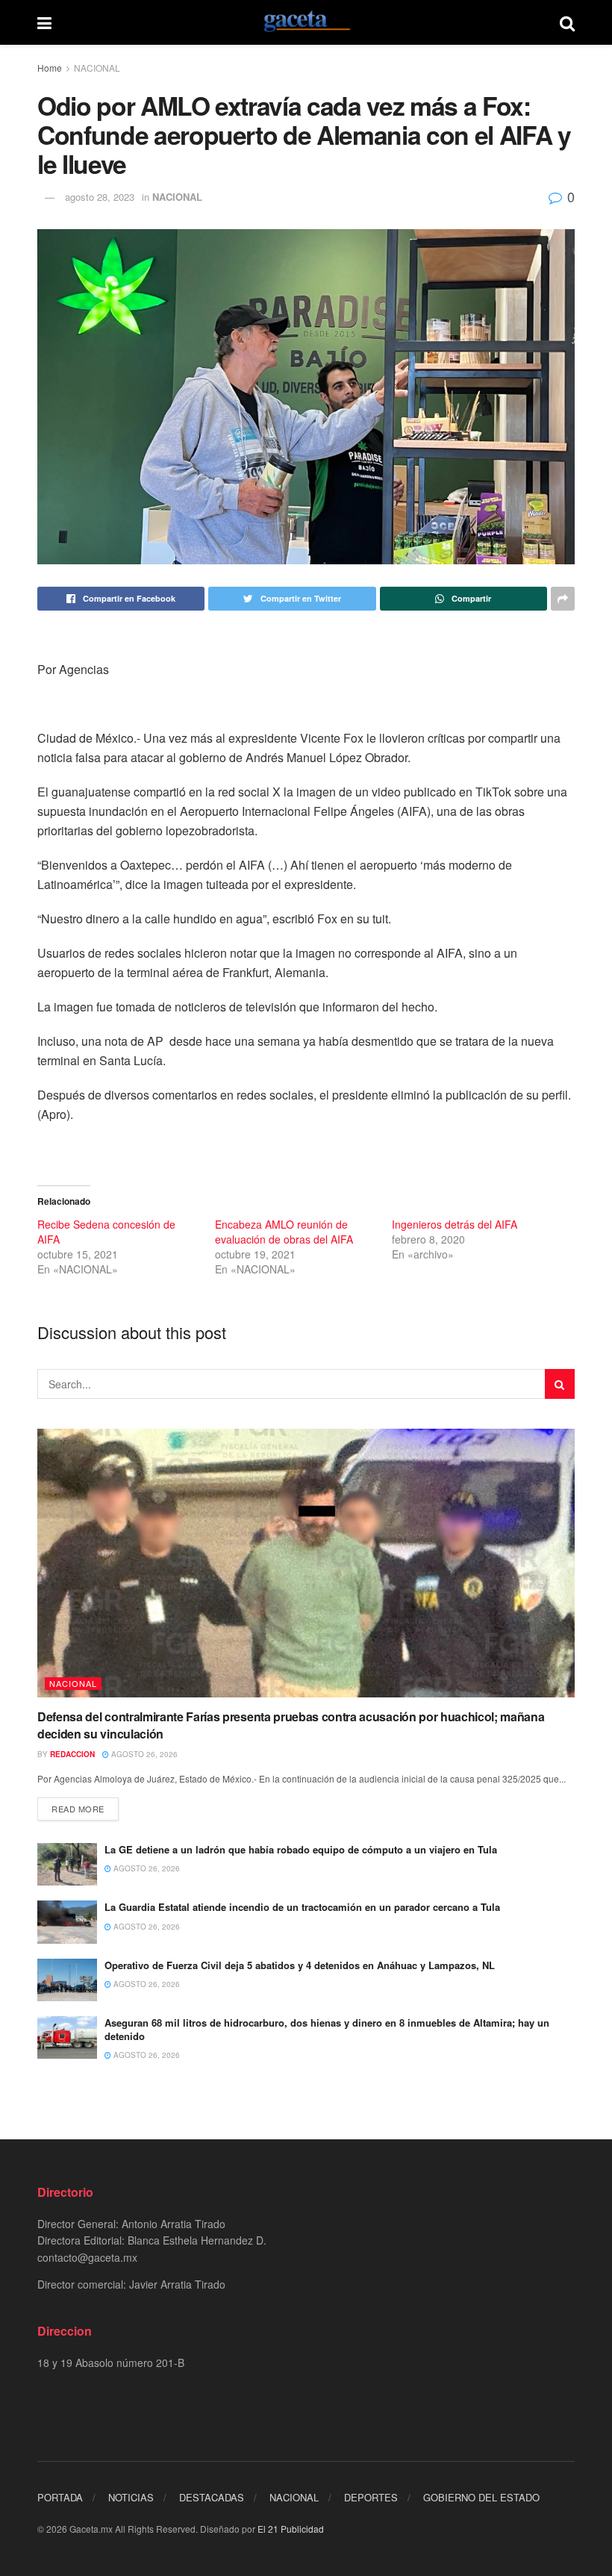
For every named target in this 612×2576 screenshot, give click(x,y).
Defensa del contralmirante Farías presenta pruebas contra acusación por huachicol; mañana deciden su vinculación (291, 1725)
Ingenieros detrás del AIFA (455, 1224)
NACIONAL (97, 68)
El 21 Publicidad (291, 2529)
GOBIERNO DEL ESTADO (481, 2497)
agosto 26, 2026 (143, 1754)
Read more (78, 1809)
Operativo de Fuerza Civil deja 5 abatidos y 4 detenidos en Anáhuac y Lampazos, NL (300, 1965)
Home (50, 68)
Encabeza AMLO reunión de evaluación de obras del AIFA (285, 1232)
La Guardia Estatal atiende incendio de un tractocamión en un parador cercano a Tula (302, 1907)
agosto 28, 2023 (100, 197)
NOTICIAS (131, 2497)
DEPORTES (371, 2497)
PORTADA (60, 2497)
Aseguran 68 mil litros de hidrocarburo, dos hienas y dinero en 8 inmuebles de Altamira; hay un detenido (327, 2029)
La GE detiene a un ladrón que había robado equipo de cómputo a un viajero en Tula (301, 1849)
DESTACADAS (212, 2497)
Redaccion (72, 1754)
